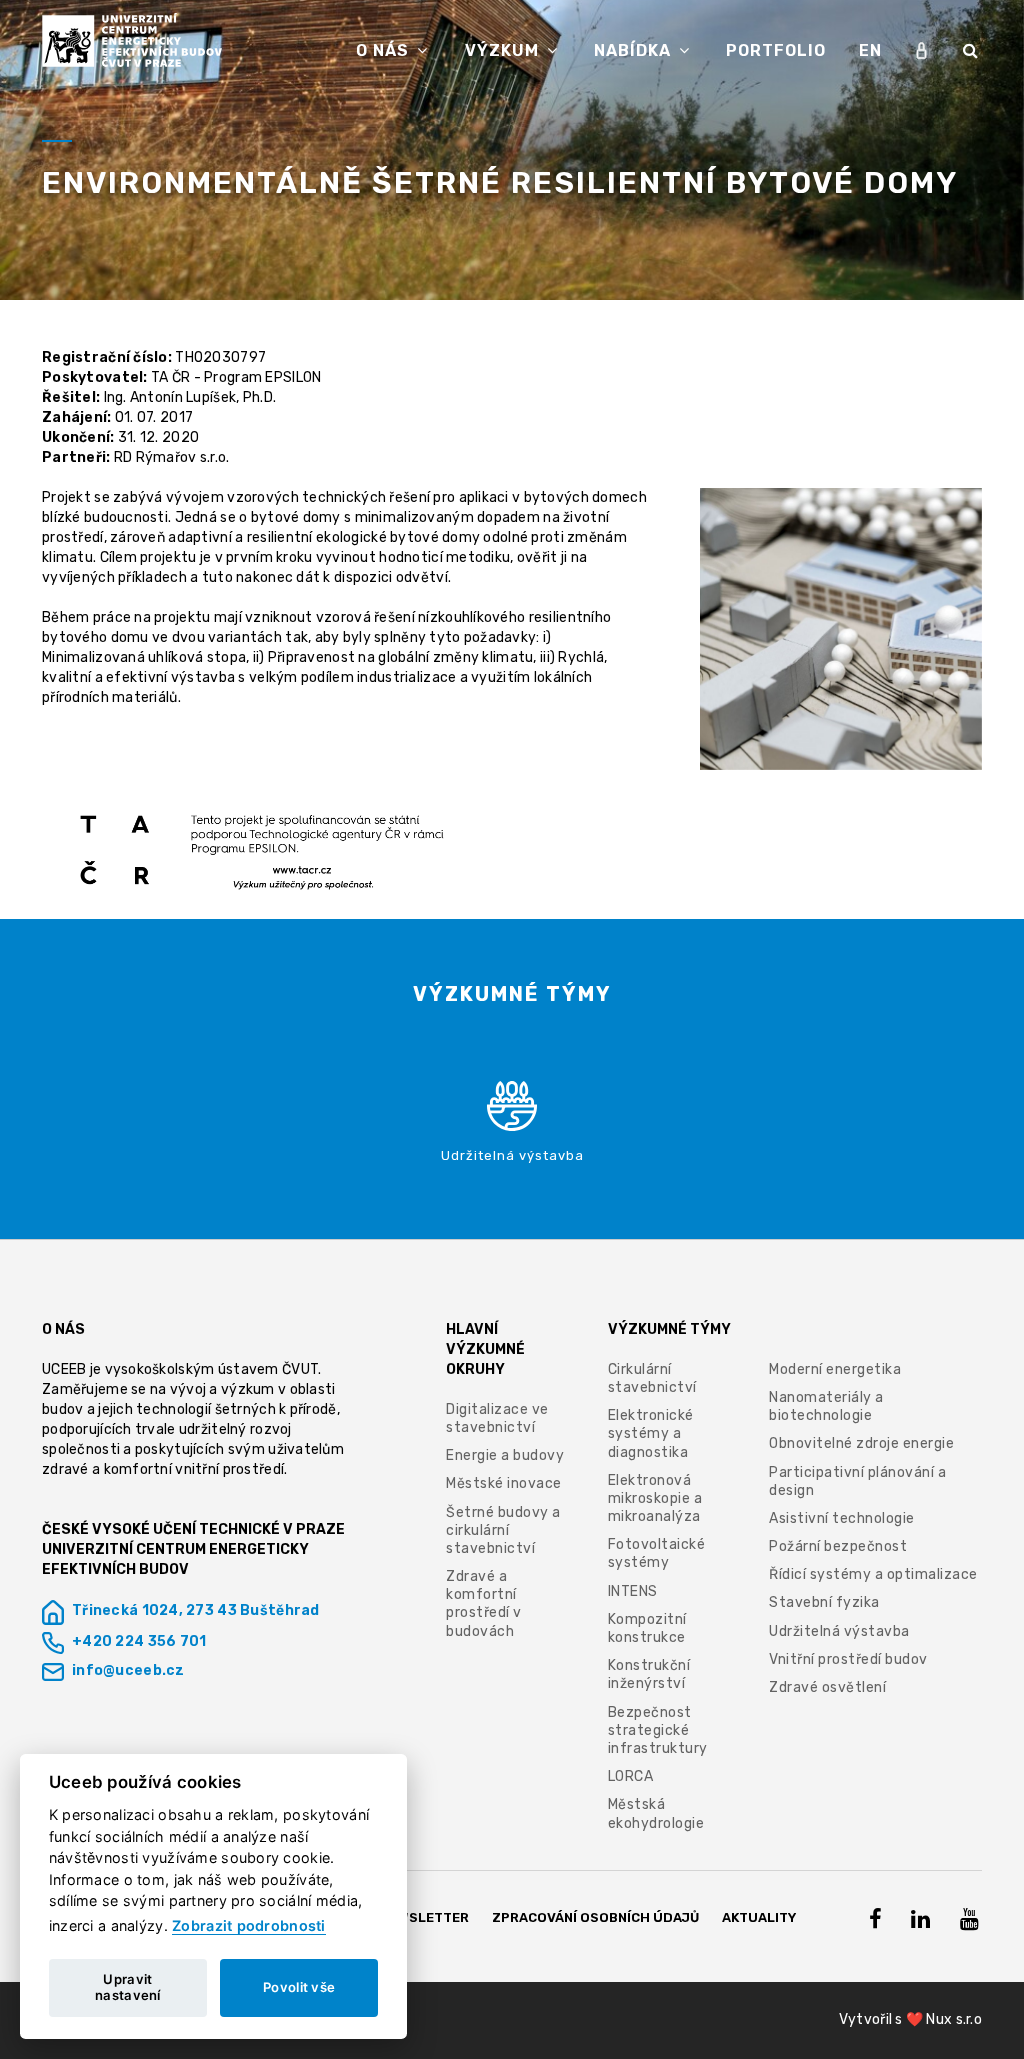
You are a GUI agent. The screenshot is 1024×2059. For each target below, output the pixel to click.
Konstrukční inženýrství (649, 1674)
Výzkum (504, 50)
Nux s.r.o (954, 2019)
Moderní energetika (835, 1369)
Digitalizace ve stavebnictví (497, 1418)
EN (870, 50)
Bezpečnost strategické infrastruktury (658, 1730)
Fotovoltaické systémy (657, 1553)
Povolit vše (299, 1987)
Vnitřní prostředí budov (848, 1659)
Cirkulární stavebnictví (652, 1378)
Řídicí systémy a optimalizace (873, 1574)
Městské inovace (504, 1483)
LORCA (631, 1776)
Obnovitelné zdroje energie (861, 1443)
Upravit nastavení (128, 1987)
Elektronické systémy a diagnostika (651, 1433)
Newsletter (425, 1917)
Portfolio (776, 50)
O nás (385, 50)
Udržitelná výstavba (839, 1631)
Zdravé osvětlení (827, 1687)
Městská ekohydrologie (656, 1813)
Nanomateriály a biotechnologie (826, 1406)
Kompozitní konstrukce (647, 1628)
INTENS (633, 1591)
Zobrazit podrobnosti (249, 1925)
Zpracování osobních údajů (595, 1917)
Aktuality (759, 1917)
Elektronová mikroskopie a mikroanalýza (655, 1498)
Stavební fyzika (824, 1602)
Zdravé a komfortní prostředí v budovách (484, 1604)
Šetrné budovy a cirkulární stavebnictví (503, 1530)
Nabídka (635, 50)
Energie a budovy (505, 1455)
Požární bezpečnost (838, 1546)
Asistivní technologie (842, 1518)
